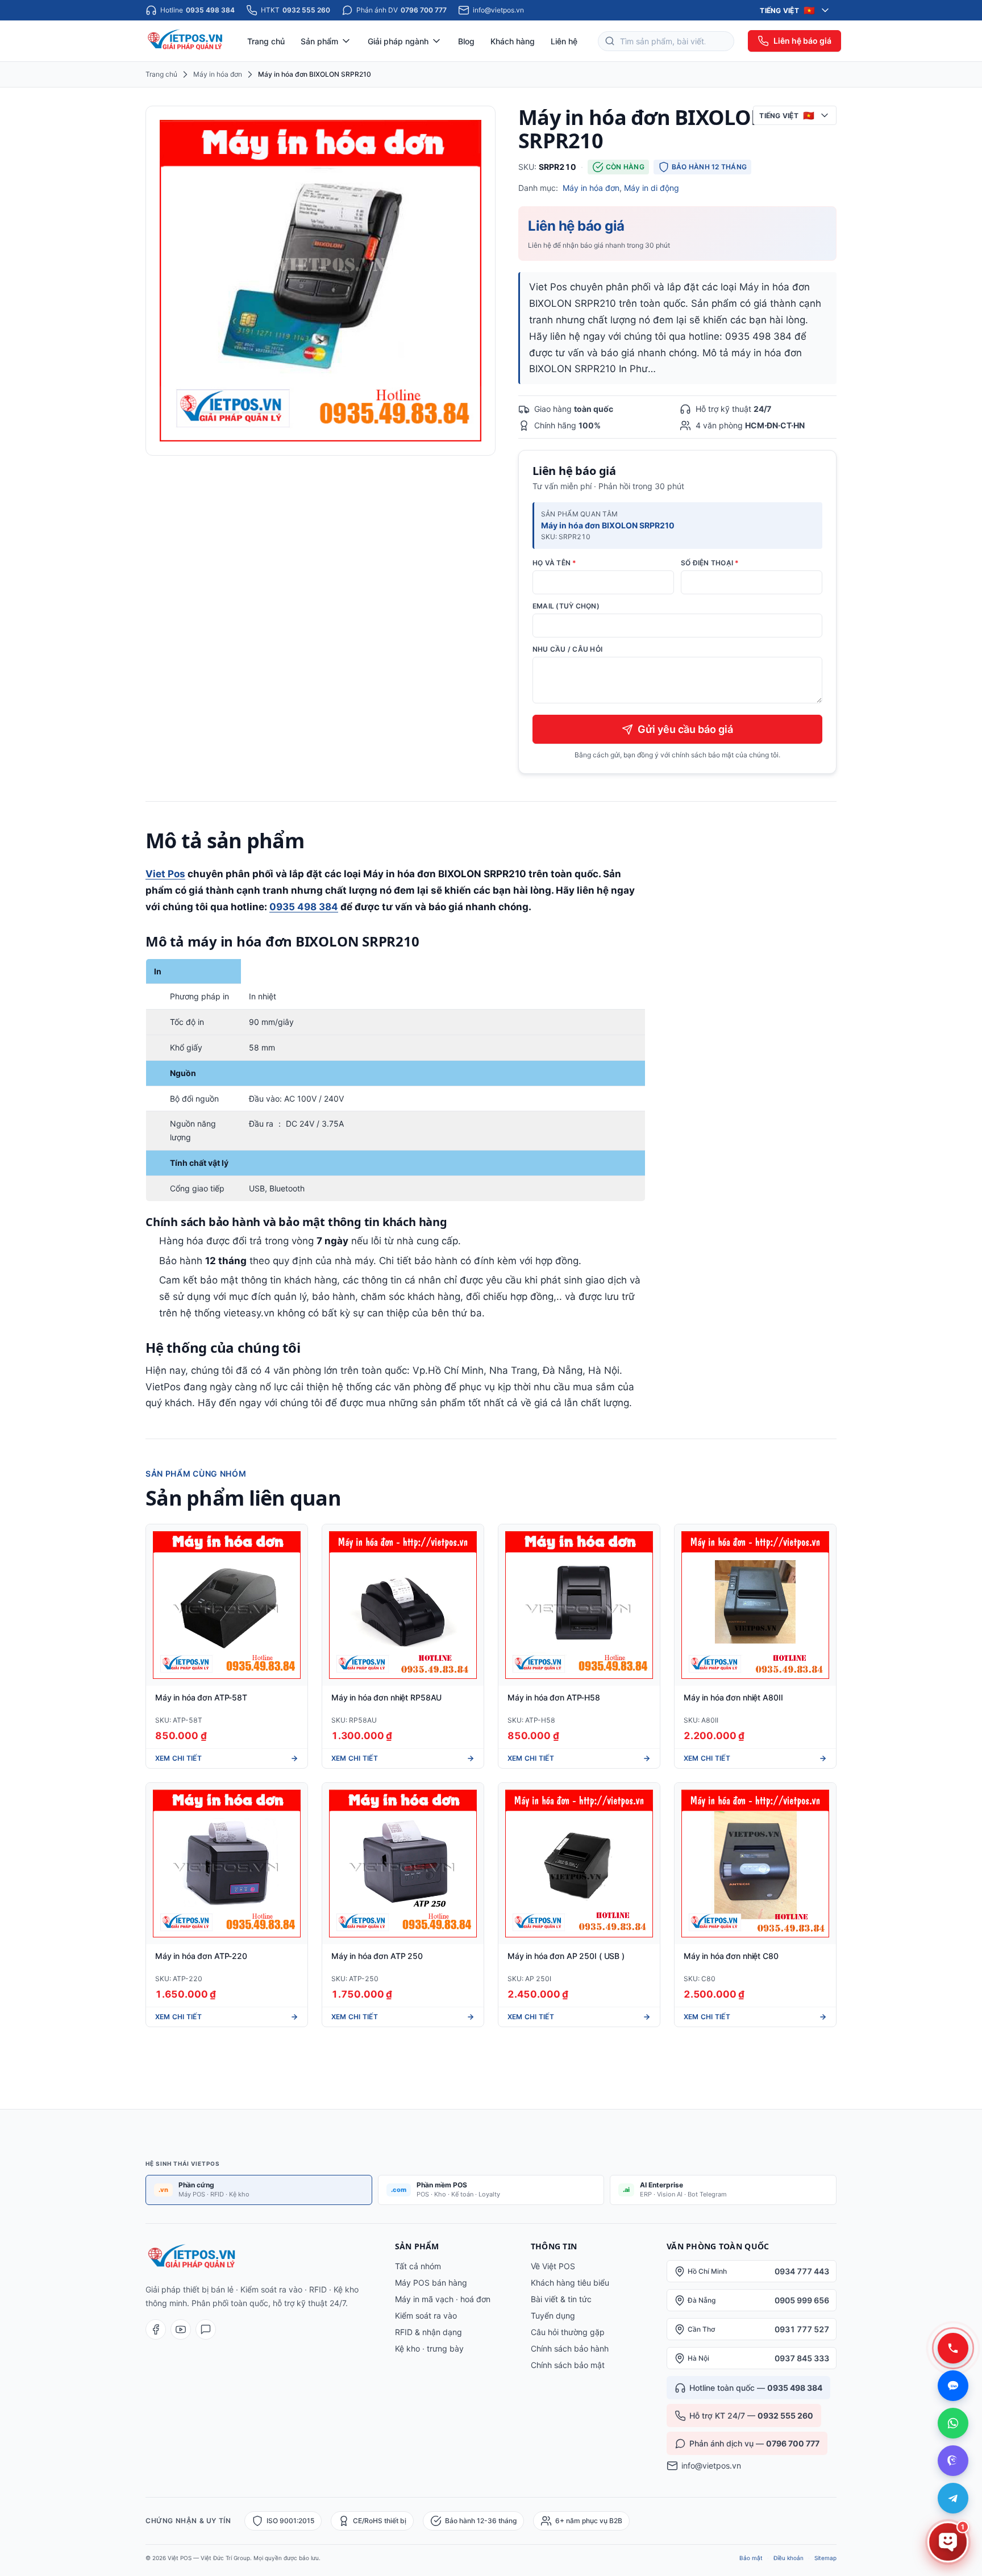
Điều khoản (788, 2558)
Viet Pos (165, 874)
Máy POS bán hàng (431, 2283)
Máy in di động (652, 188)
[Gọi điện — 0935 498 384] (953, 2348)
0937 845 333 (802, 2358)
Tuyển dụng (553, 2316)
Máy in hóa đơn (218, 74)
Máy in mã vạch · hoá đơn (443, 2299)
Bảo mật (751, 2558)
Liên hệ (564, 41)
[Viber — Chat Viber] (953, 2461)
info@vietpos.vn (711, 2465)
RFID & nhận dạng (428, 2332)
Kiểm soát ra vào (426, 2316)
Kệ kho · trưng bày (429, 2348)
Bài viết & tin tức (561, 2299)
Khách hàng (513, 41)
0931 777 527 (802, 2329)
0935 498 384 (304, 907)
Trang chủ (266, 41)
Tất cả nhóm (418, 2266)
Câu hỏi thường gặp (568, 2332)
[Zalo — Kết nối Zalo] (953, 2386)
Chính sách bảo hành (570, 2348)
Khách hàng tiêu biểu (570, 2283)
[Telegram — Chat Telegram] (953, 2498)
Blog (466, 41)
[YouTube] (181, 2329)
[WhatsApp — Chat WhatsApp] (953, 2423)
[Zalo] (206, 2329)
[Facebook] (156, 2329)
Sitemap (825, 2558)
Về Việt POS (553, 2266)
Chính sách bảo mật (568, 2365)
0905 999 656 (802, 2300)
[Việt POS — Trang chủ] (186, 41)
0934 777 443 (802, 2271)
